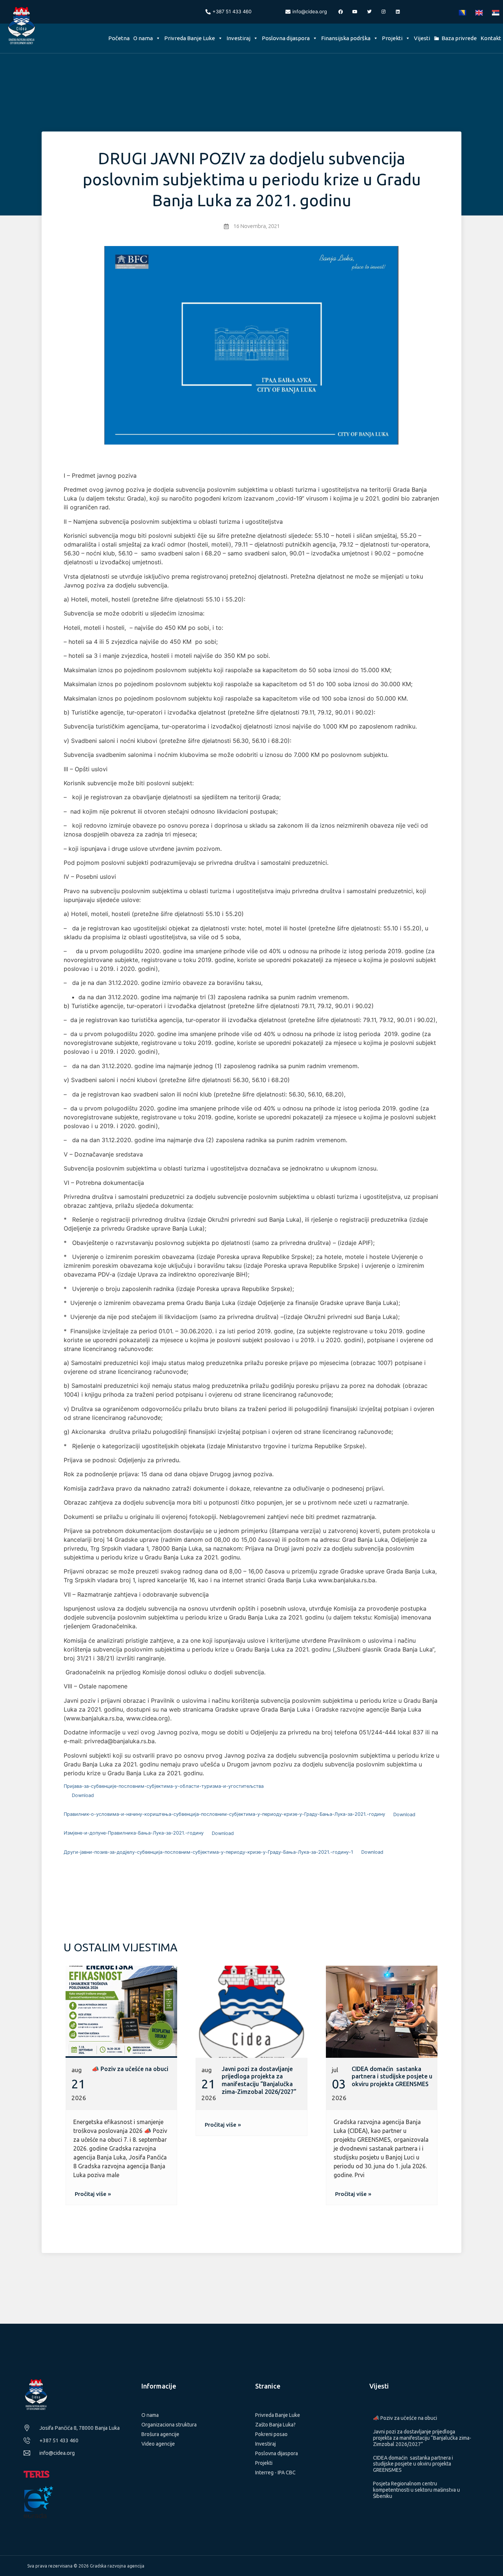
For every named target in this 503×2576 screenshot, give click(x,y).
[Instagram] (384, 12)
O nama (143, 38)
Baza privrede (459, 38)
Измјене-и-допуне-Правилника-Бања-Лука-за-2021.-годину (134, 1833)
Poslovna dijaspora (286, 38)
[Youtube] (355, 12)
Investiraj (238, 38)
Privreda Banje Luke (190, 38)
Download (83, 1795)
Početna (119, 38)
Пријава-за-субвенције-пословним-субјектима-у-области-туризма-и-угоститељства (164, 1786)
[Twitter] (369, 12)
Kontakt (491, 38)
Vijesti (422, 38)
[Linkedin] (398, 12)
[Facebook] (341, 12)
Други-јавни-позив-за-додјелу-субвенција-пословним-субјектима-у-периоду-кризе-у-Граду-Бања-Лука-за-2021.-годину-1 (208, 1852)
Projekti (392, 38)
